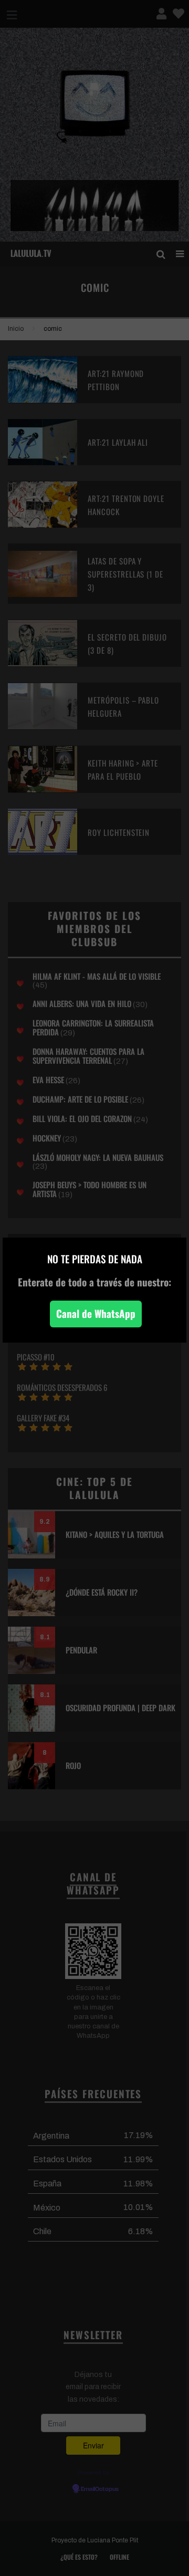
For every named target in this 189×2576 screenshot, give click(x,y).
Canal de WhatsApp (96, 1313)
